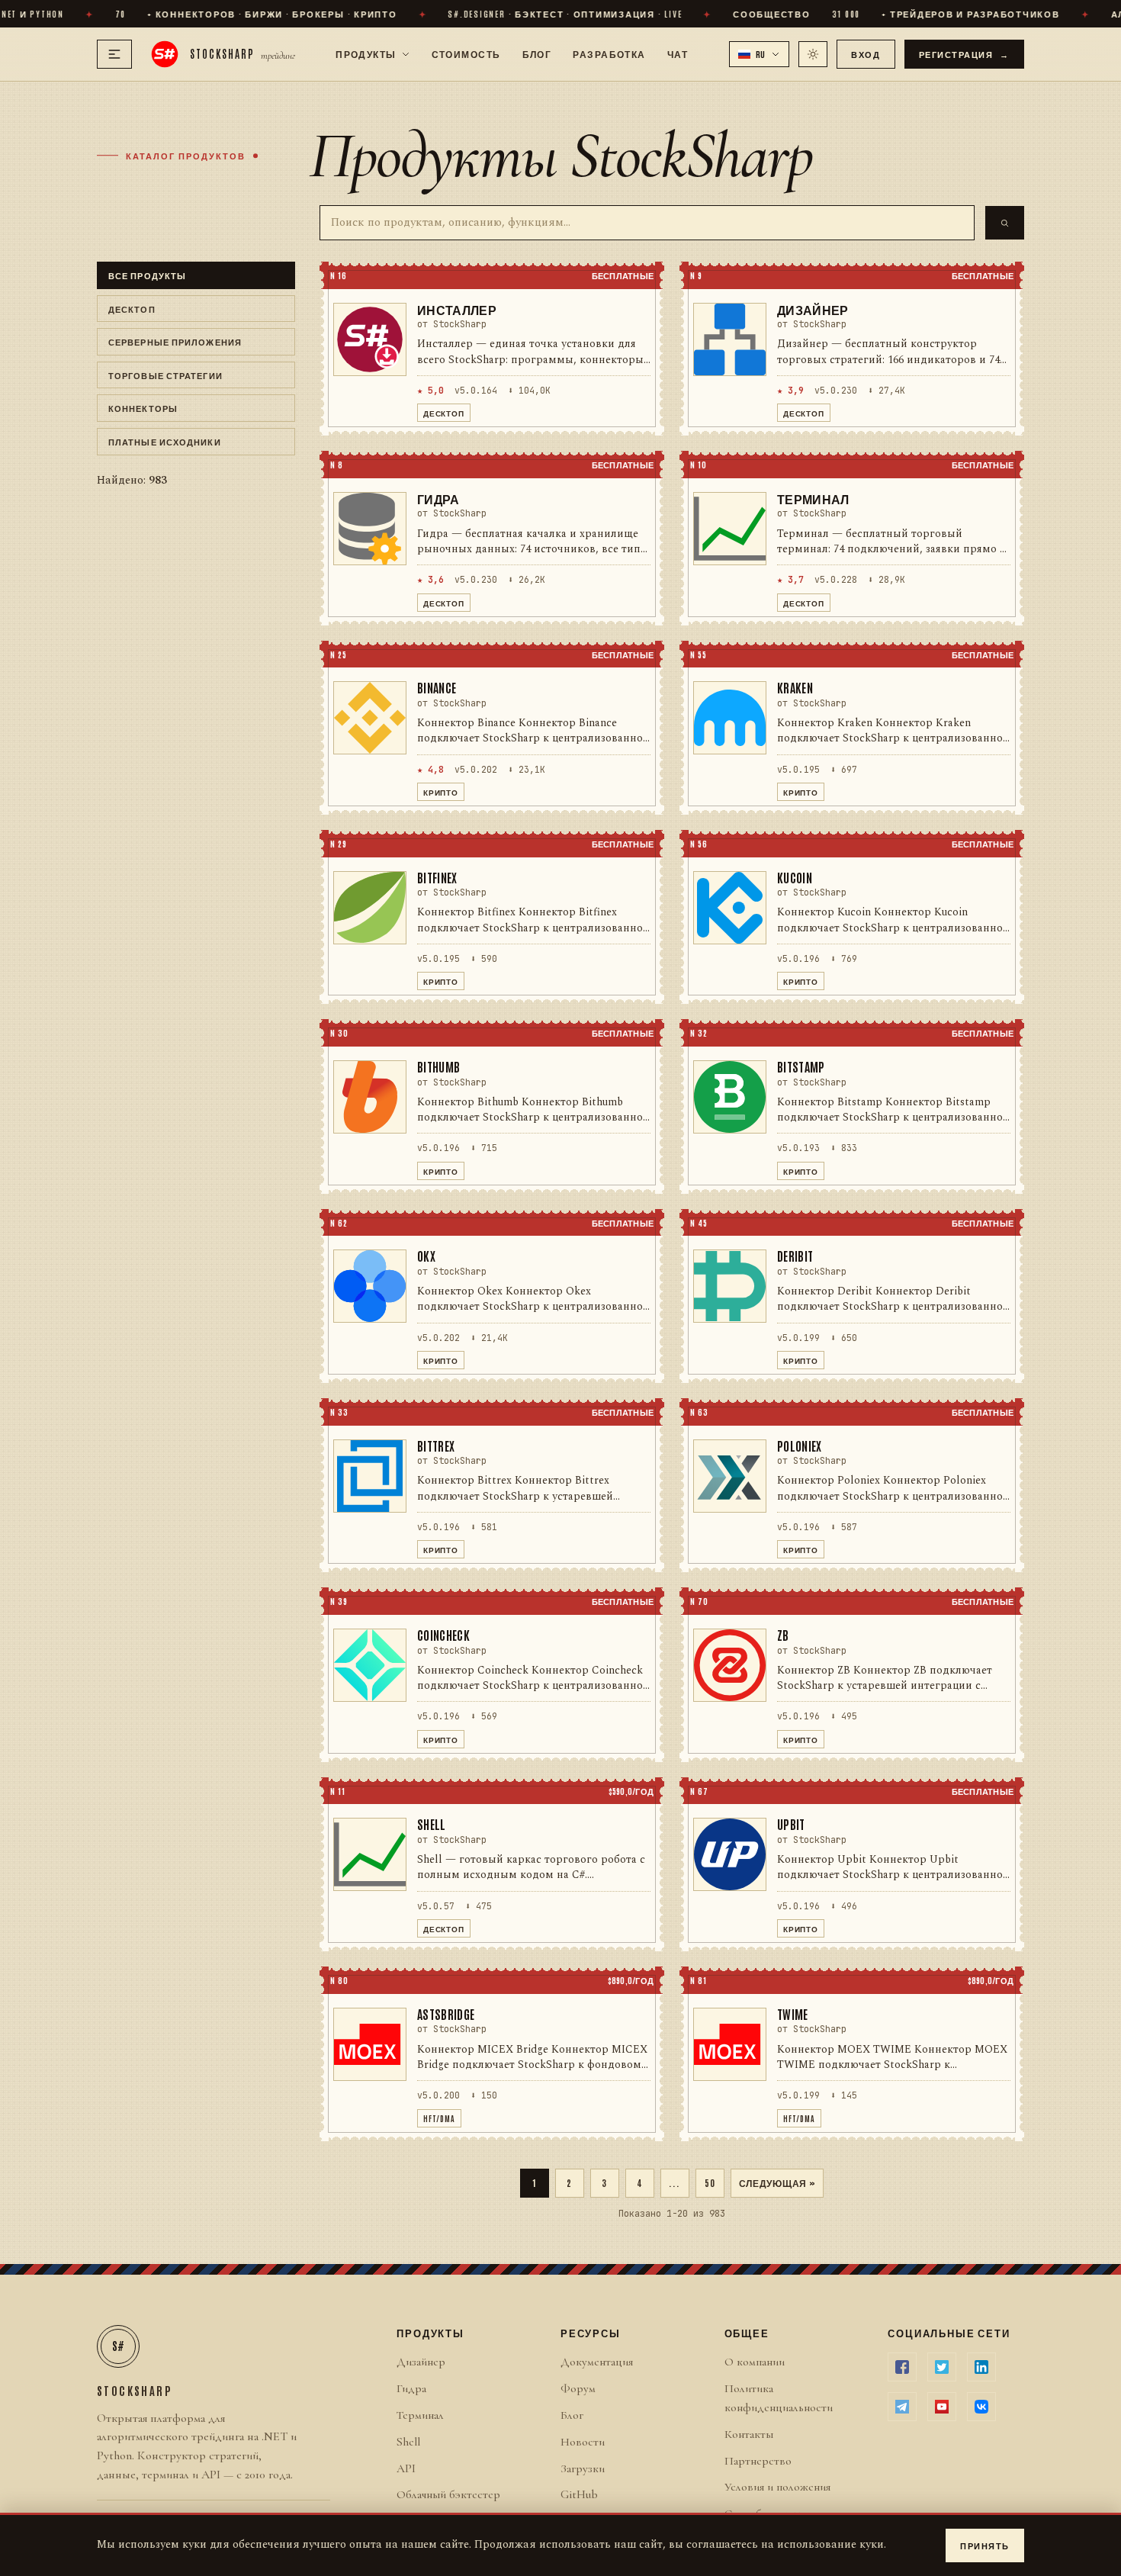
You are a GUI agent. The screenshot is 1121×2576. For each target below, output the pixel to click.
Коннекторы (143, 408)
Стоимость (466, 53)
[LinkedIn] (981, 2367)
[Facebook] (902, 2367)
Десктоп (132, 309)
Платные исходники (165, 441)
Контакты (749, 2434)
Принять (985, 2545)
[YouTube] (942, 2407)
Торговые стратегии (165, 375)
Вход (866, 54)
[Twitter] (942, 2367)
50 (710, 2182)
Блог (537, 53)
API (406, 2468)
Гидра (411, 2388)
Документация (597, 2362)
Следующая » (777, 2182)
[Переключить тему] (813, 54)
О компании (755, 2362)
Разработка (609, 53)
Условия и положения (777, 2487)
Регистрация (965, 54)
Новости (583, 2442)
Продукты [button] (366, 53)
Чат (678, 53)
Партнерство (758, 2461)
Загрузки (583, 2468)
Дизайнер (421, 2362)
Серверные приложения (175, 341)
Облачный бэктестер (448, 2494)
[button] (760, 54)
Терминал (420, 2415)
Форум (578, 2388)
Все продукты (147, 275)
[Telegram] (902, 2407)
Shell (408, 2442)
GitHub (579, 2494)
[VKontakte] (981, 2407)
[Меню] (114, 54)
